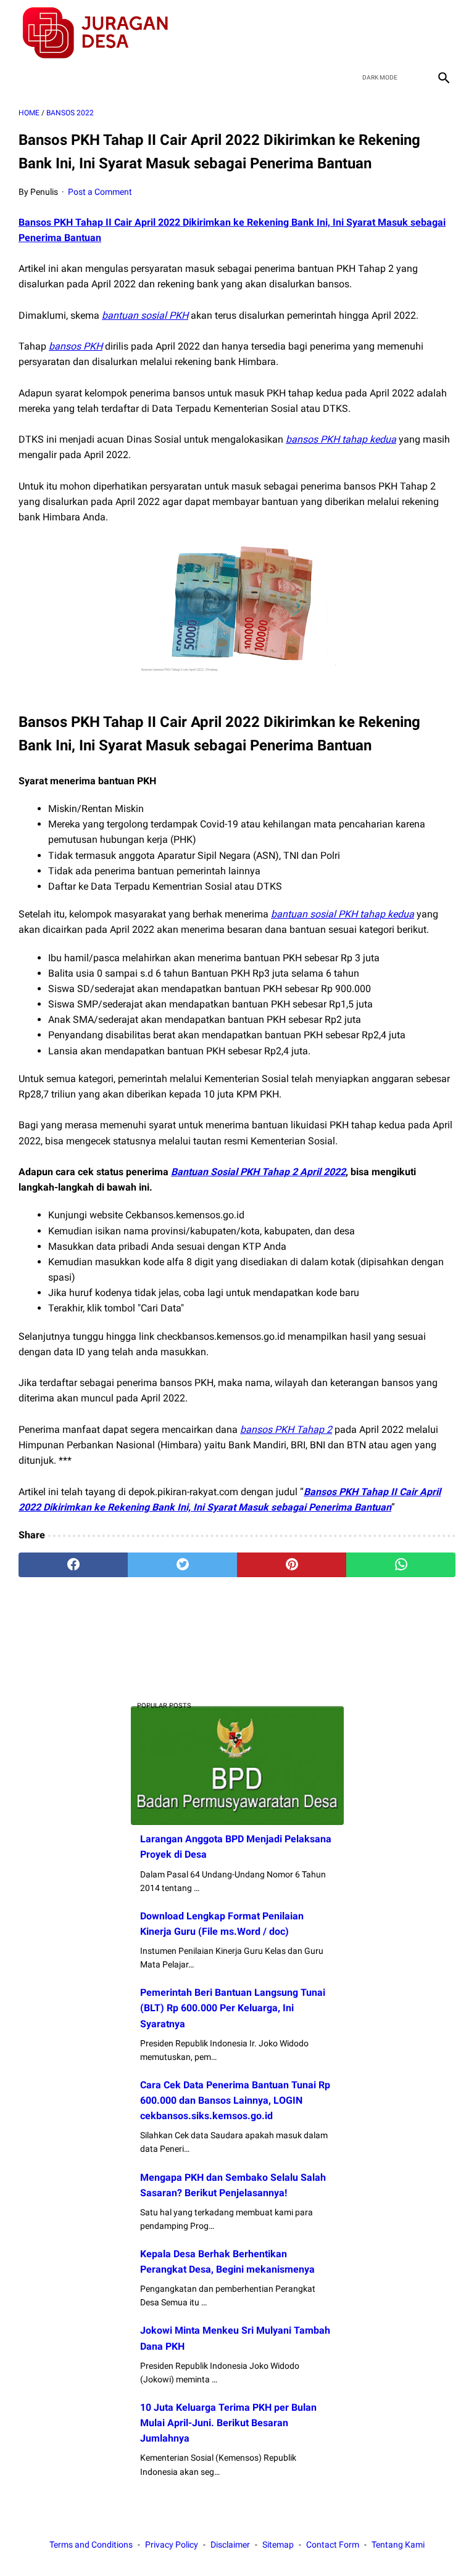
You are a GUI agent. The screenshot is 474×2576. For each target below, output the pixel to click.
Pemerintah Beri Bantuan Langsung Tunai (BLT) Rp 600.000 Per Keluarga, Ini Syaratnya (233, 2008)
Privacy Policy (172, 2545)
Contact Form (333, 2545)
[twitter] (384, 33)
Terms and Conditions (91, 2545)
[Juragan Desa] (103, 33)
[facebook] (355, 33)
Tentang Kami (398, 2545)
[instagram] (442, 33)
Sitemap (278, 2545)
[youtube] (413, 33)
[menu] (26, 77)
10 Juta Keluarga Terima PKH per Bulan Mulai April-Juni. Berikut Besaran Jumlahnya (228, 2423)
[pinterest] (292, 1565)
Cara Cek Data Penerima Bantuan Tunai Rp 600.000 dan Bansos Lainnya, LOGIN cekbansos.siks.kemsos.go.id (235, 2100)
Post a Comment (100, 192)
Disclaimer (230, 2545)
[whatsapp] (401, 1565)
